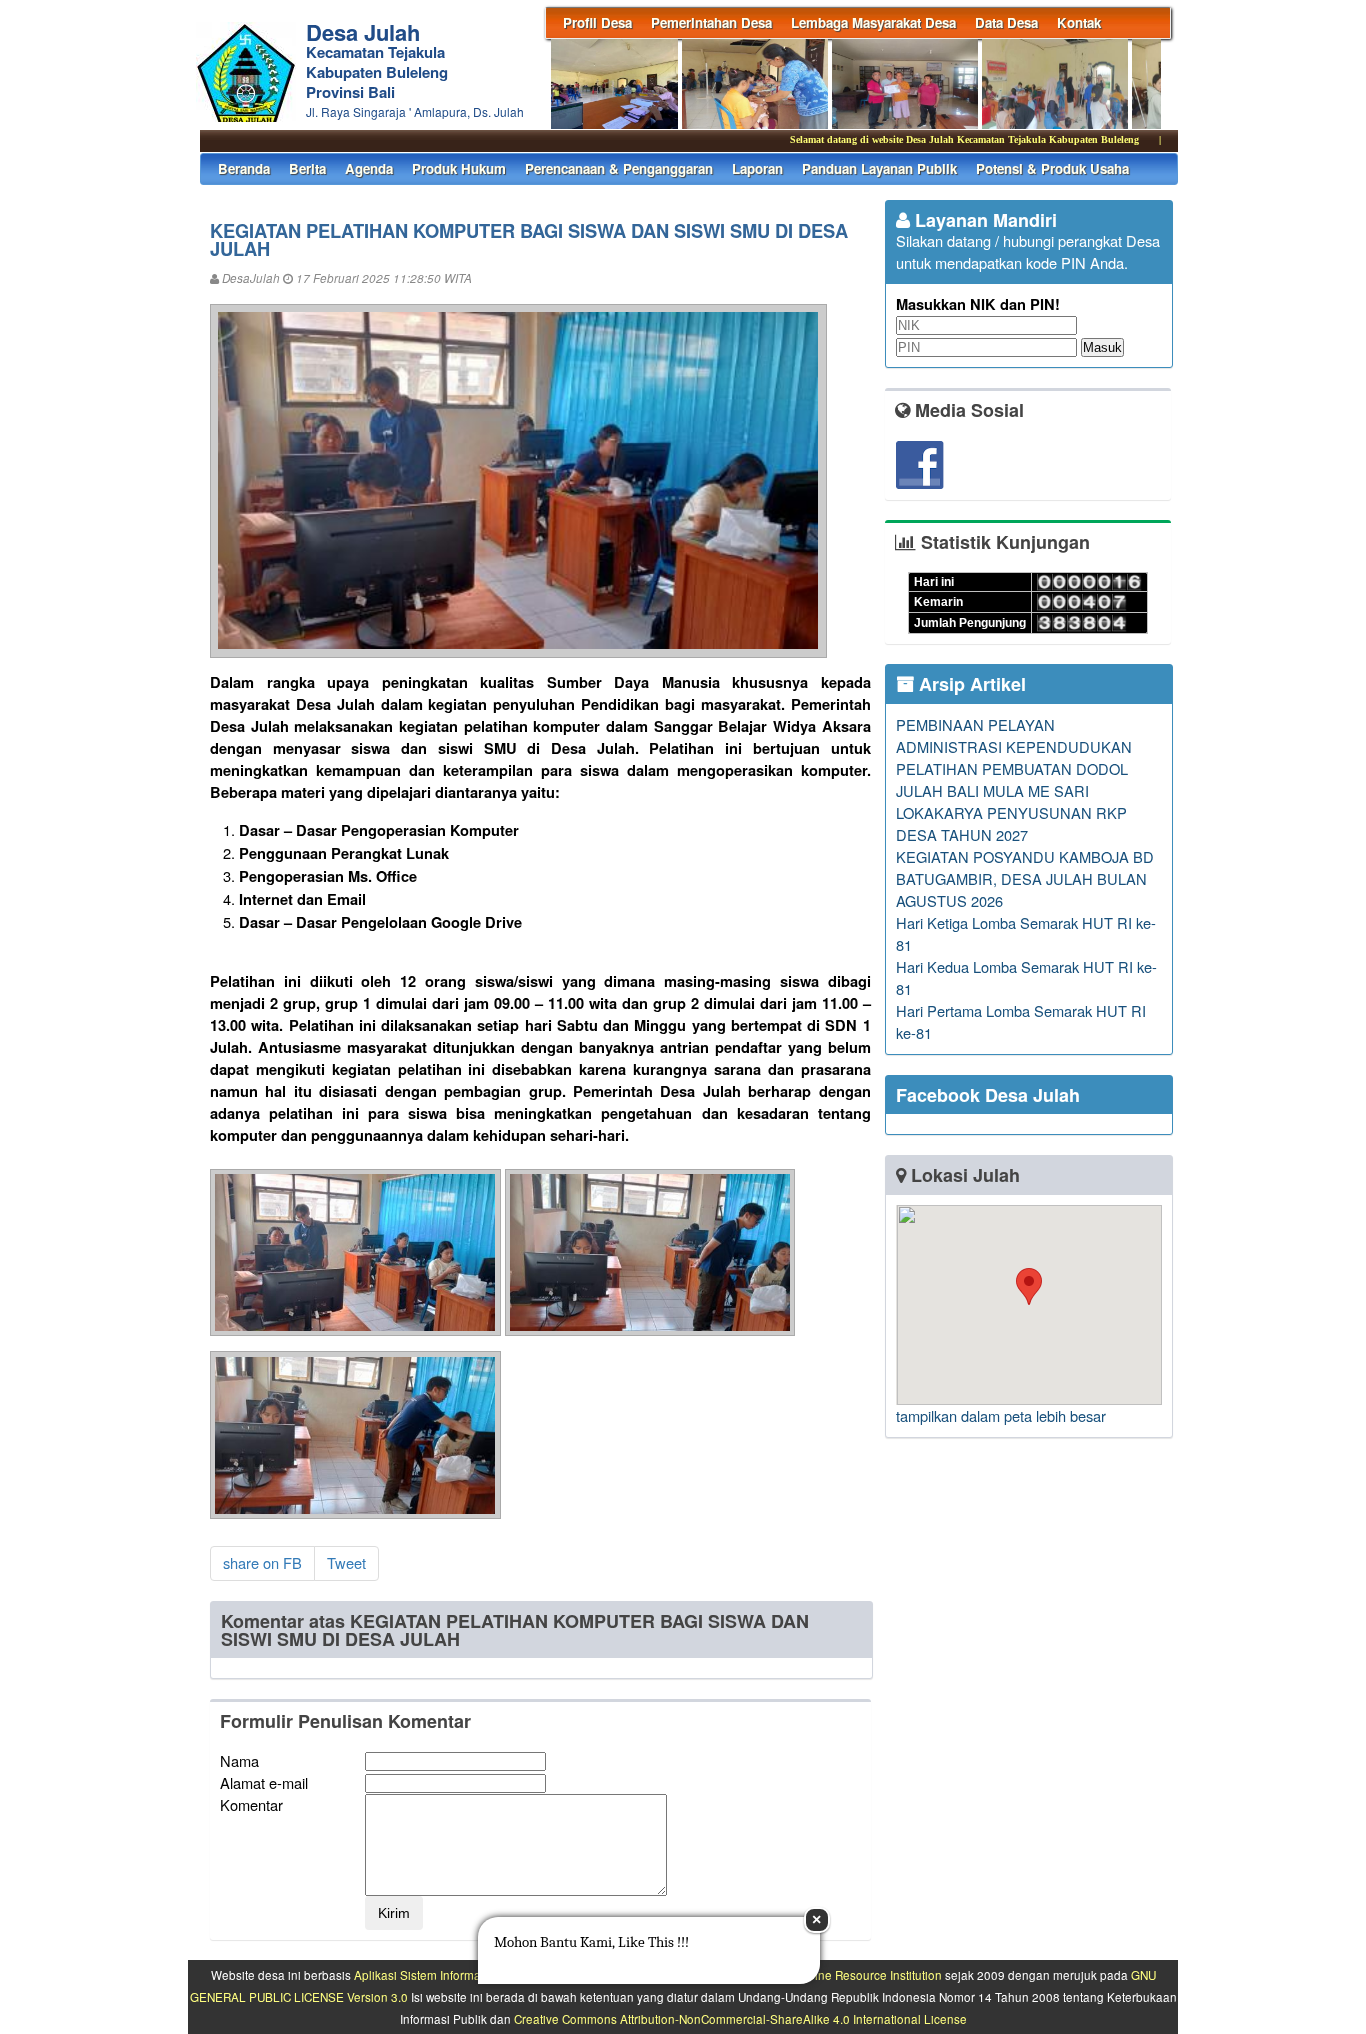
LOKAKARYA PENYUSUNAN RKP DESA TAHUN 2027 (1011, 823)
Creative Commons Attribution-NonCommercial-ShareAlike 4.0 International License (740, 2019)
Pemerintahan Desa (711, 22)
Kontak (1079, 22)
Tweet (346, 1562)
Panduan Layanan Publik (879, 168)
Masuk (1102, 347)
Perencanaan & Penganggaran (619, 168)
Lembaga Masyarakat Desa (873, 22)
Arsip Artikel (970, 684)
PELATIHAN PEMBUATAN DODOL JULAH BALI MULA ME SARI (1012, 779)
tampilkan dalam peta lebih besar (1001, 1415)
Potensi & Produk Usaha (1052, 168)
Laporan (757, 168)
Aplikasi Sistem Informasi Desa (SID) (452, 1975)
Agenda (369, 168)
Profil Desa (597, 22)
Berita (307, 168)
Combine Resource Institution (862, 1975)
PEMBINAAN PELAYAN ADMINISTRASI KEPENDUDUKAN (1014, 735)
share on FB (262, 1562)
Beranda (244, 168)
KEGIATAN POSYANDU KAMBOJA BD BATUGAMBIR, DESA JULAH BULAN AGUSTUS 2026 (1025, 878)
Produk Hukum (459, 168)
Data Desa (1006, 22)
